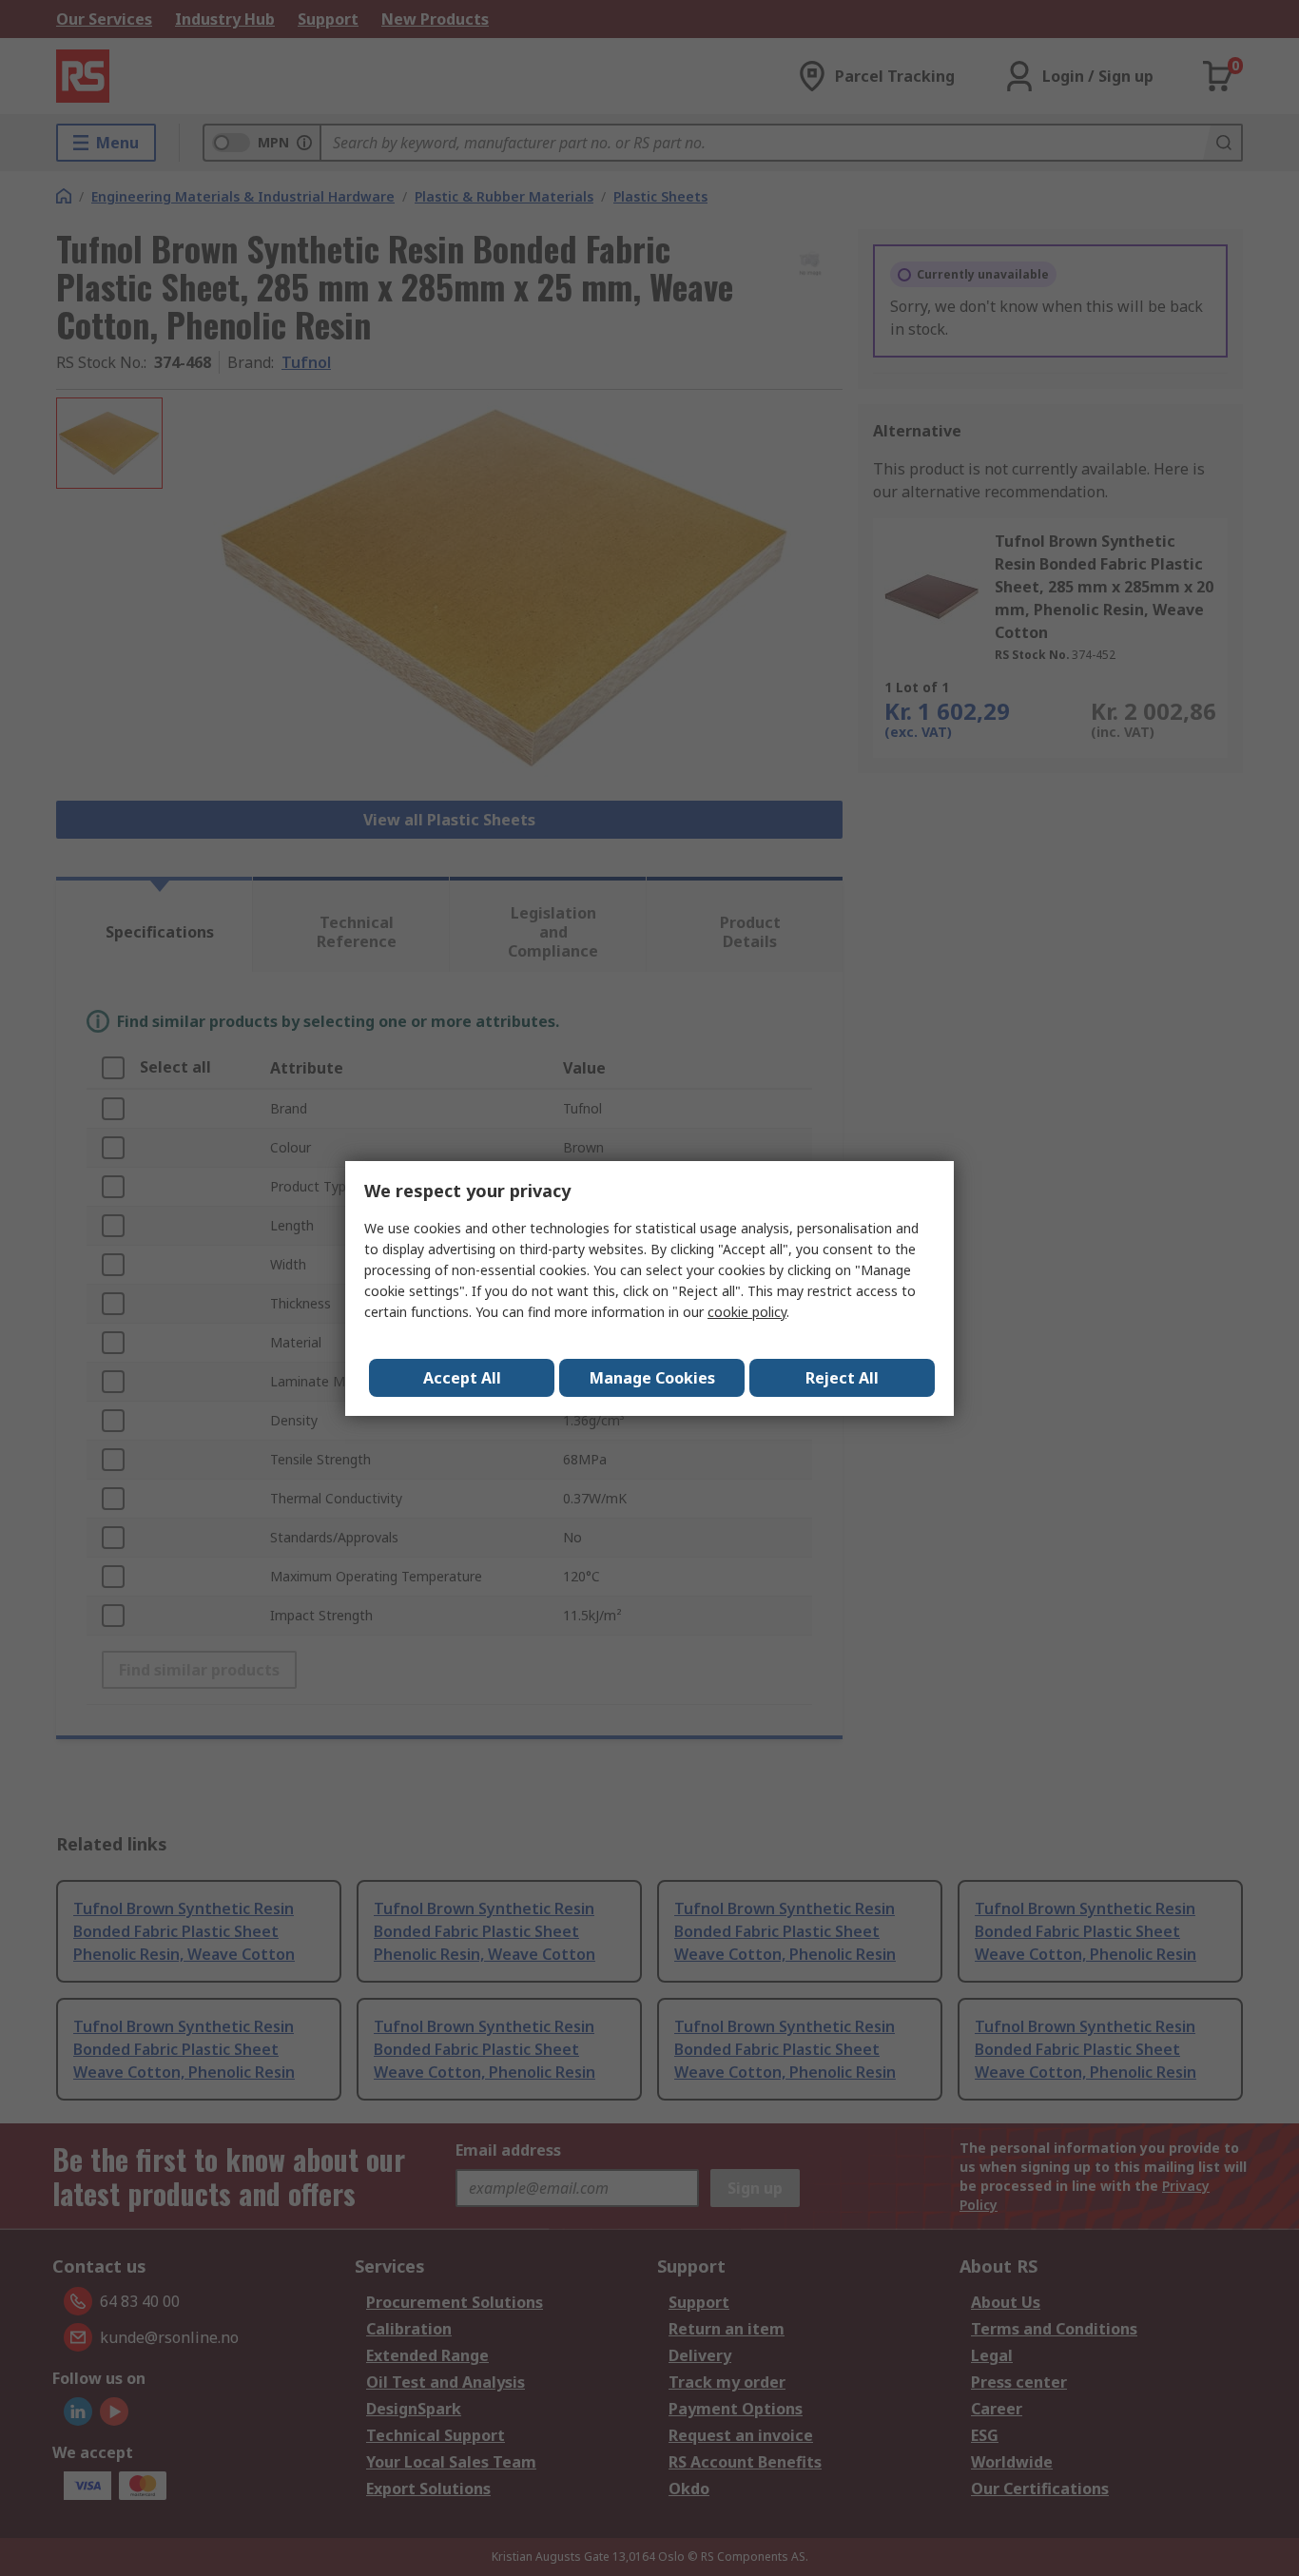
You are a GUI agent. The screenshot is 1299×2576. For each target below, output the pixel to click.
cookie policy (747, 1312)
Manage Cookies (652, 1378)
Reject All (842, 1378)
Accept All (462, 1378)
